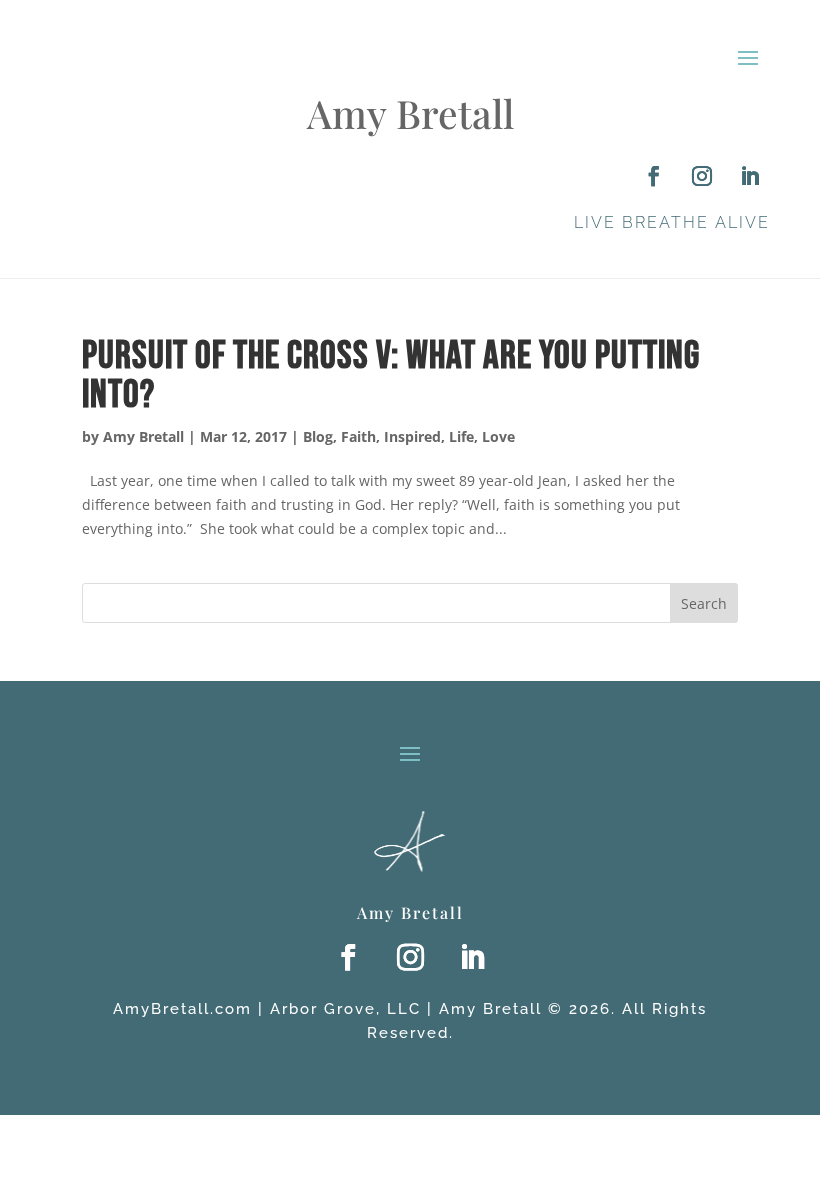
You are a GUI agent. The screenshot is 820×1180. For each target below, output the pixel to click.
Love (498, 436)
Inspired (412, 436)
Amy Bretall (143, 436)
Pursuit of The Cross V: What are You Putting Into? (391, 376)
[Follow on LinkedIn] (750, 176)
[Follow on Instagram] (702, 176)
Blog (318, 436)
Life (461, 436)
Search (704, 603)
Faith (358, 436)
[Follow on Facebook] (654, 176)
